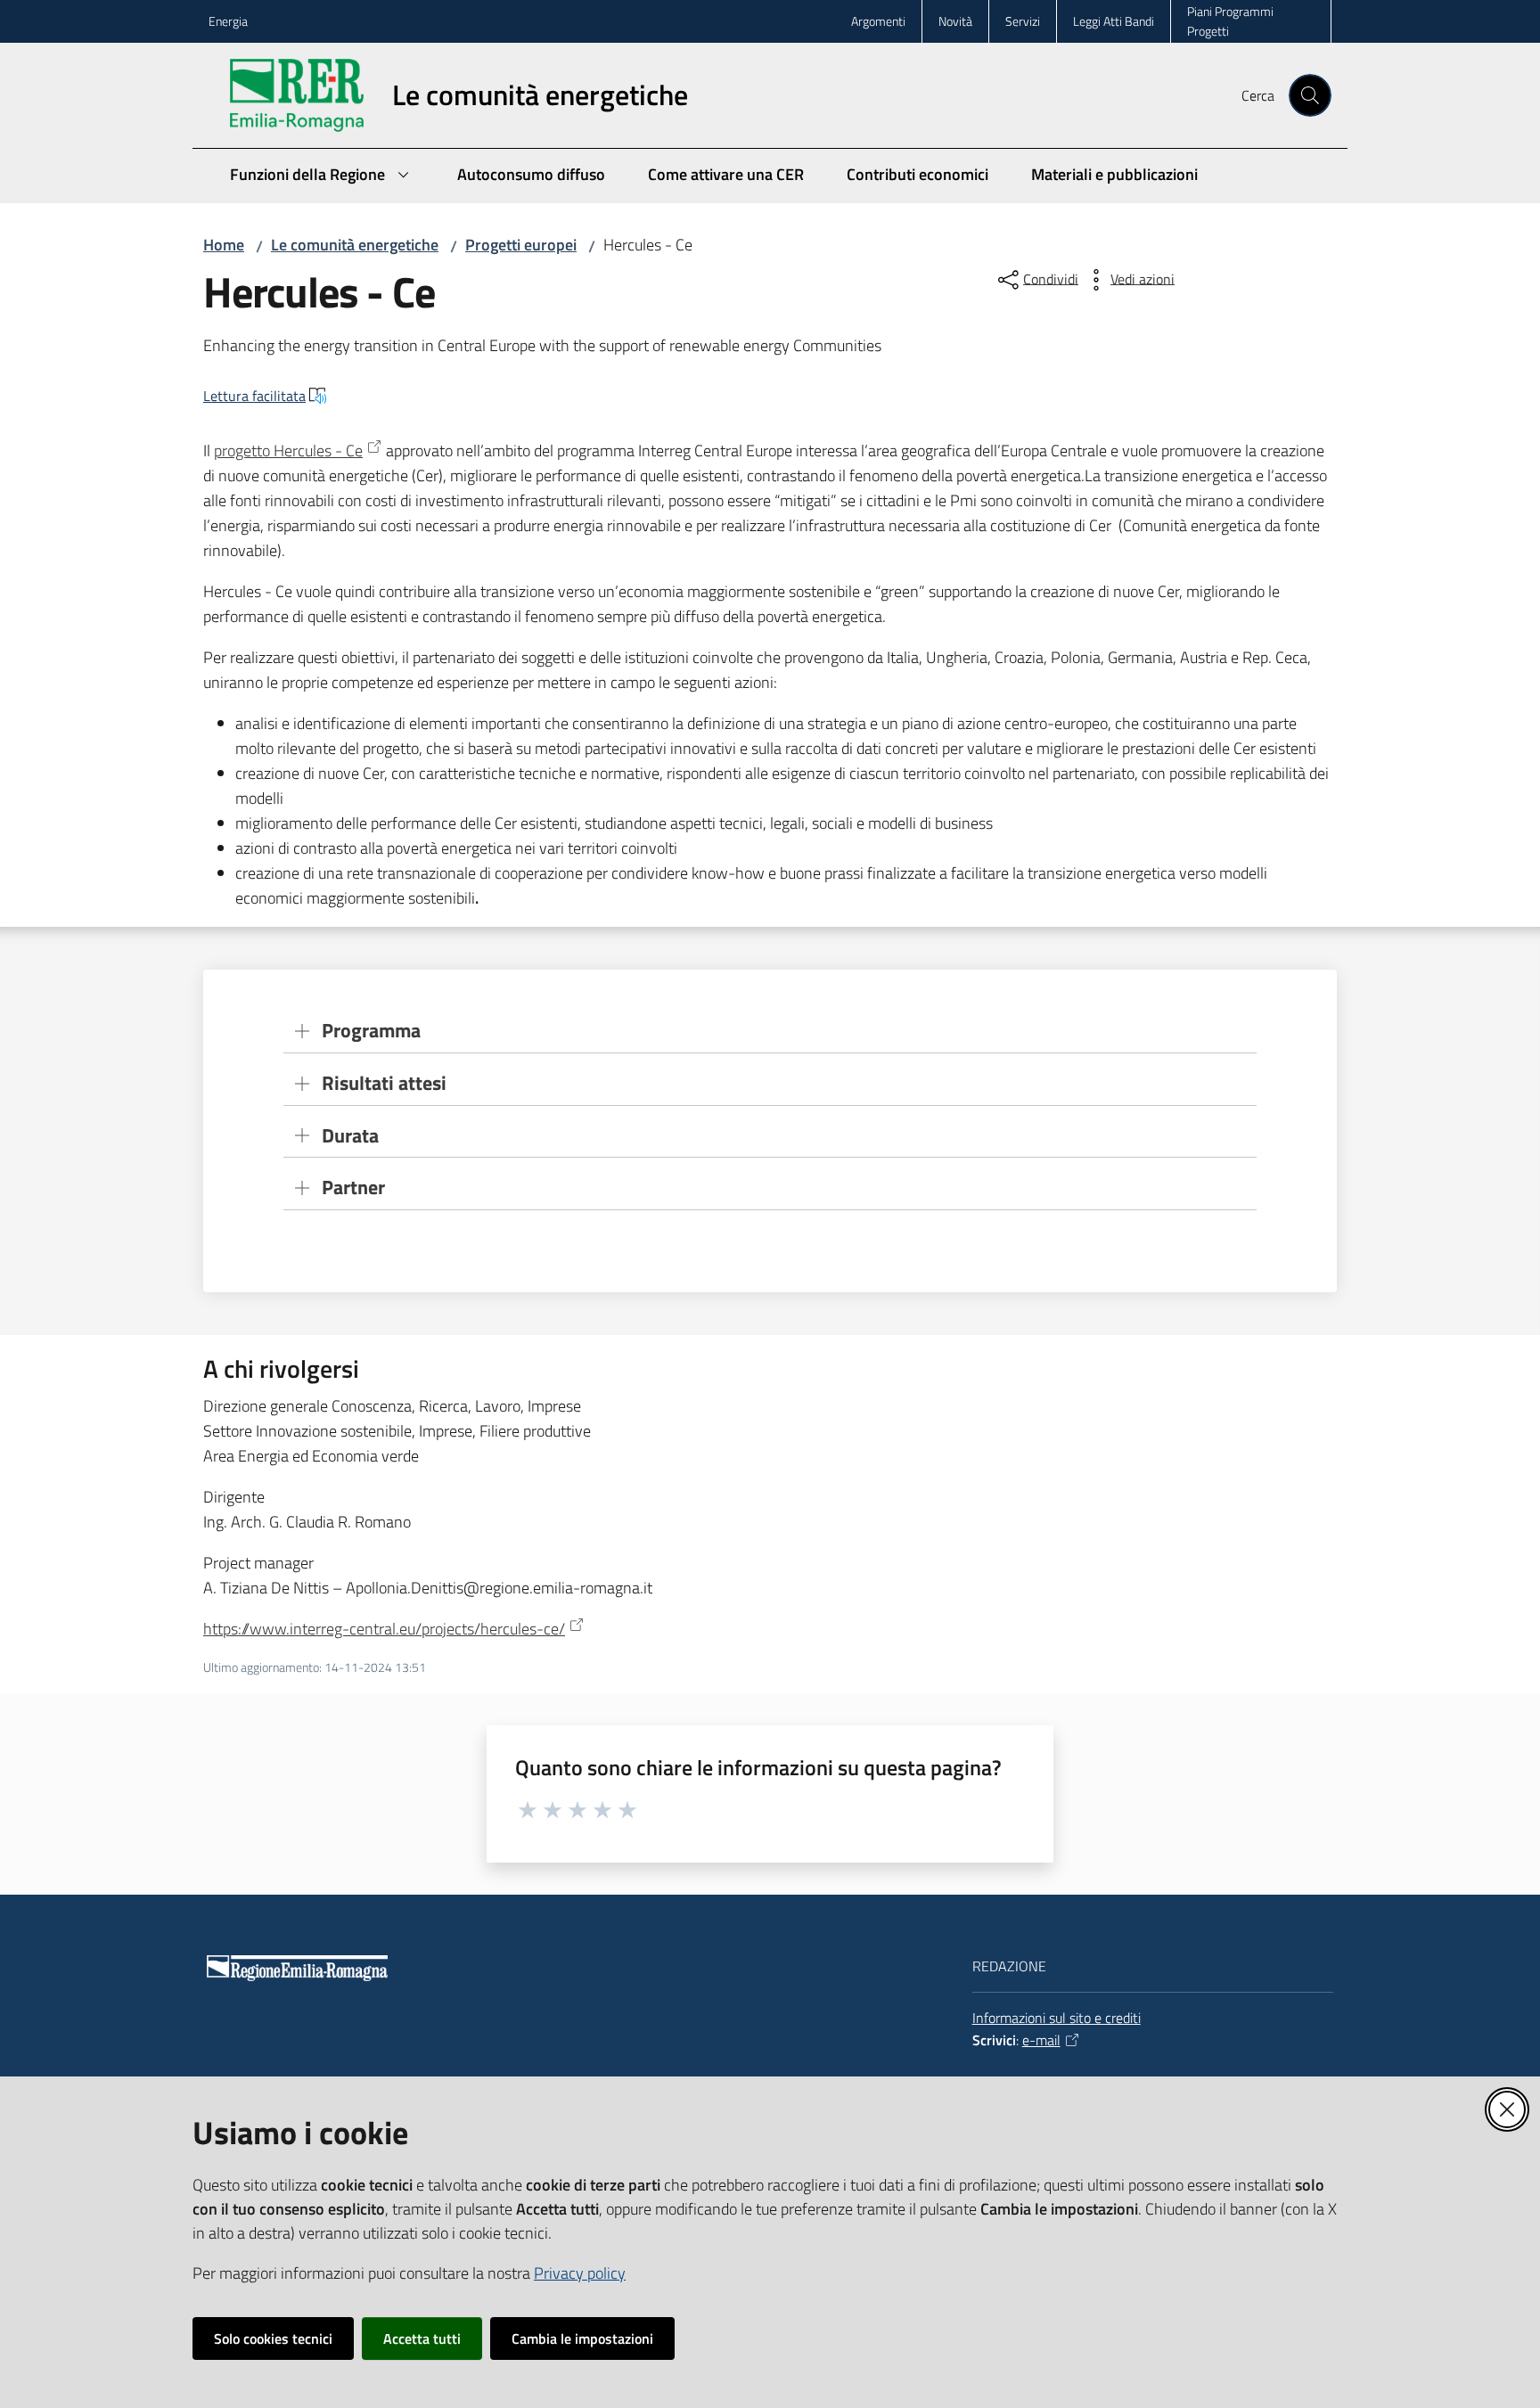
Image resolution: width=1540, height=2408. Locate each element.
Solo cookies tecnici (273, 2338)
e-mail (1041, 2040)
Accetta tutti (422, 2338)
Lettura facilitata (254, 396)
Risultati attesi (384, 1083)
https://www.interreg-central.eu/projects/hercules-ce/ (384, 1629)
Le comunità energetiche (355, 245)
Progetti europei (521, 245)
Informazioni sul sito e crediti (1057, 2018)
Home (224, 245)
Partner (353, 1188)
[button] (1310, 95)
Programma (371, 1031)
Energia (228, 21)
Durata (350, 1136)
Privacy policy (580, 2273)
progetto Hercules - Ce (288, 450)
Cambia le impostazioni (582, 2338)
